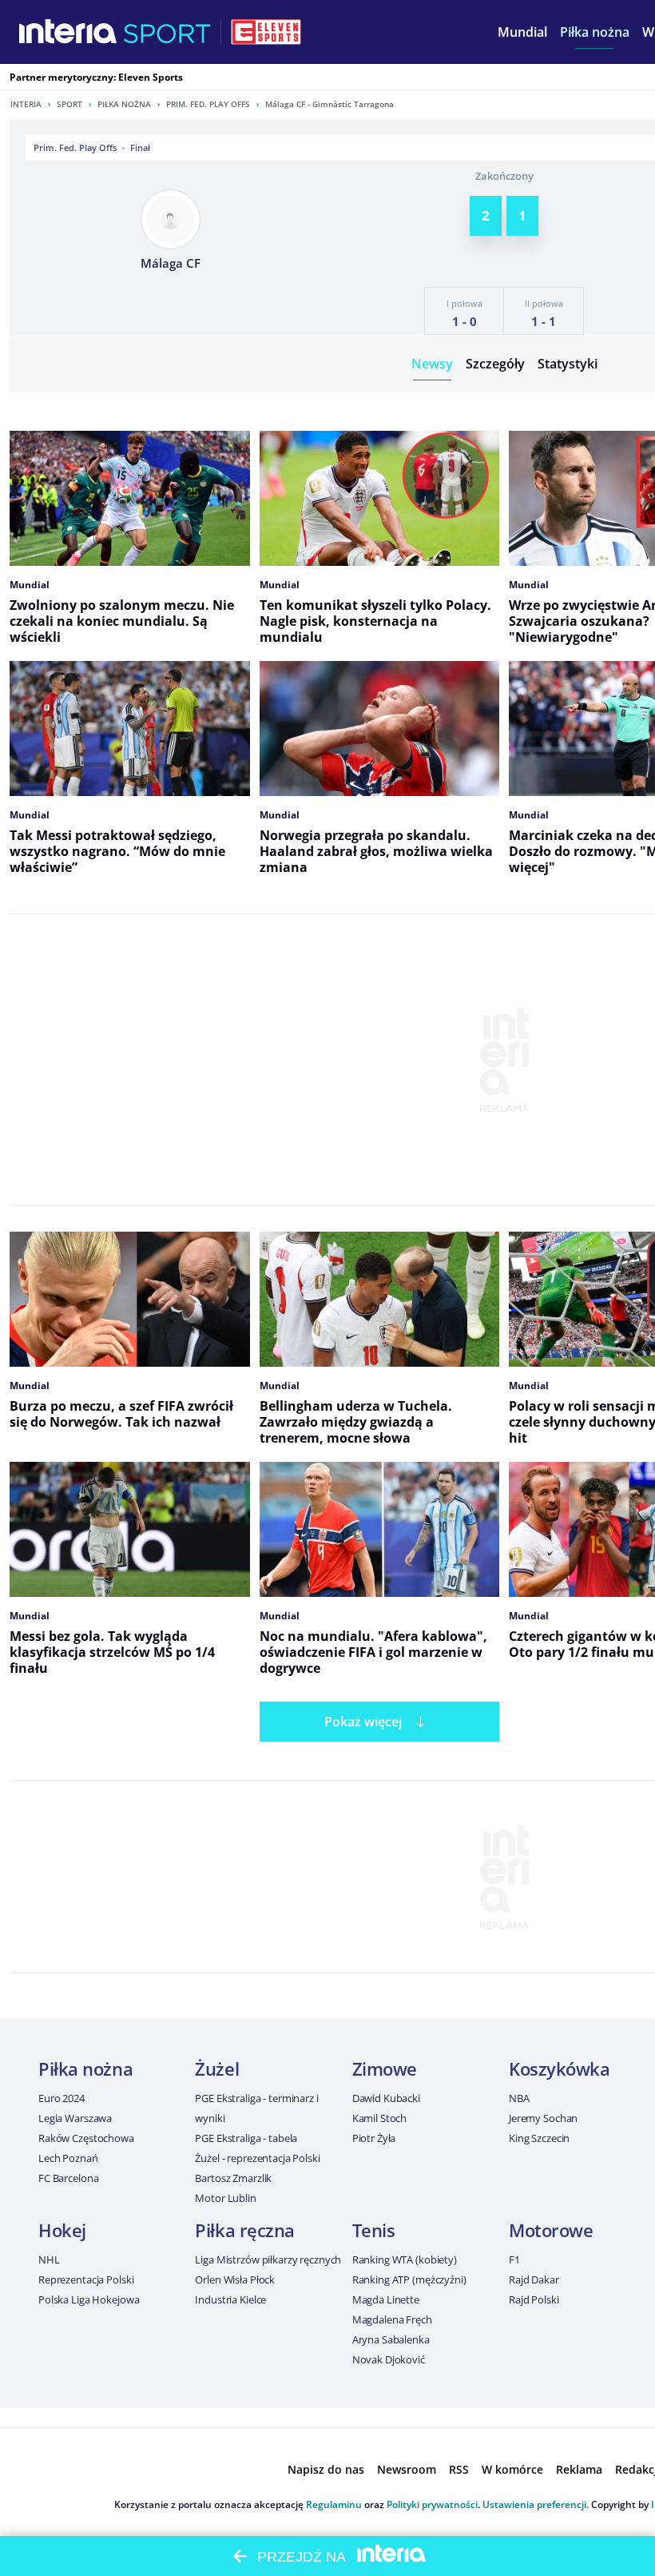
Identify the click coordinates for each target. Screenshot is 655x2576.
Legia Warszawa (75, 2118)
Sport (69, 104)
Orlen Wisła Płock (235, 2279)
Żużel (217, 2068)
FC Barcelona (68, 2178)
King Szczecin (539, 2138)
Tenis (374, 2230)
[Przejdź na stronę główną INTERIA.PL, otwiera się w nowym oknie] (68, 32)
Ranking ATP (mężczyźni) (409, 2279)
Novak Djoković (389, 2359)
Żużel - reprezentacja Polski (257, 2158)
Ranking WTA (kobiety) (405, 2259)
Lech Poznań (68, 2158)
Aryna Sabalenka (391, 2339)
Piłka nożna (124, 104)
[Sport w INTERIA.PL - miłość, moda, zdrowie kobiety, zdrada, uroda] (167, 32)
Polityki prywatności (432, 2504)
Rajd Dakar (534, 2279)
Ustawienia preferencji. (536, 2504)
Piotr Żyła (374, 2138)
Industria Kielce (230, 2299)
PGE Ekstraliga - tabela (246, 2138)
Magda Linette (386, 2299)
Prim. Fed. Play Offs (208, 104)
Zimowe (385, 2068)
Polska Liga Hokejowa (89, 2299)
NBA (519, 2098)
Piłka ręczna (245, 2230)
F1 (514, 2259)
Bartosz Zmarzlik (233, 2178)
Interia (26, 104)
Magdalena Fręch (392, 2319)
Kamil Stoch (380, 2118)
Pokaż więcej (363, 1722)
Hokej (62, 2230)
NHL (49, 2259)
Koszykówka (560, 2068)
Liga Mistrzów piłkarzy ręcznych (268, 2259)
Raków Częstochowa (86, 2138)
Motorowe (551, 2230)
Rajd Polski (534, 2299)
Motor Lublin (225, 2198)
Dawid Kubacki (386, 2098)
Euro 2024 (62, 2098)
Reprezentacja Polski (86, 2279)
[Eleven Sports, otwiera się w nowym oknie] (266, 32)
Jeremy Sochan (543, 2118)
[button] (595, 32)
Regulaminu (334, 2504)
